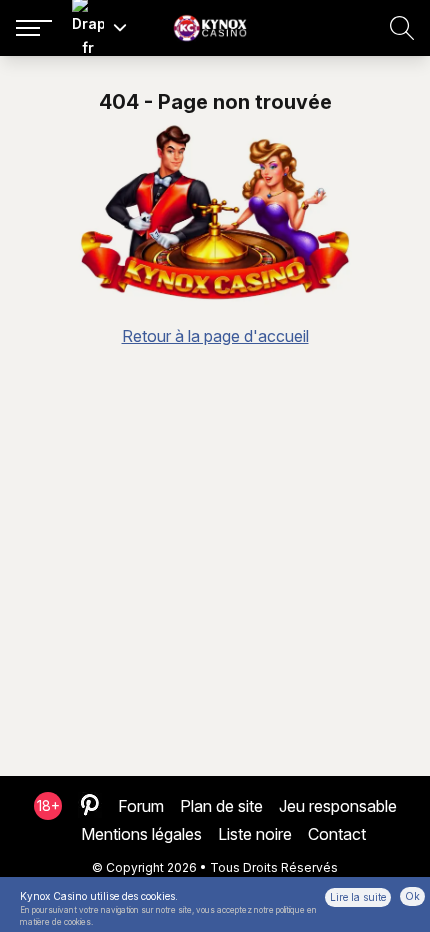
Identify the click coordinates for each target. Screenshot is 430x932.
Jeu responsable (338, 806)
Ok (412, 896)
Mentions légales (141, 834)
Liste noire (255, 834)
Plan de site (221, 806)
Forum (141, 806)
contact (337, 834)
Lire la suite (358, 897)
